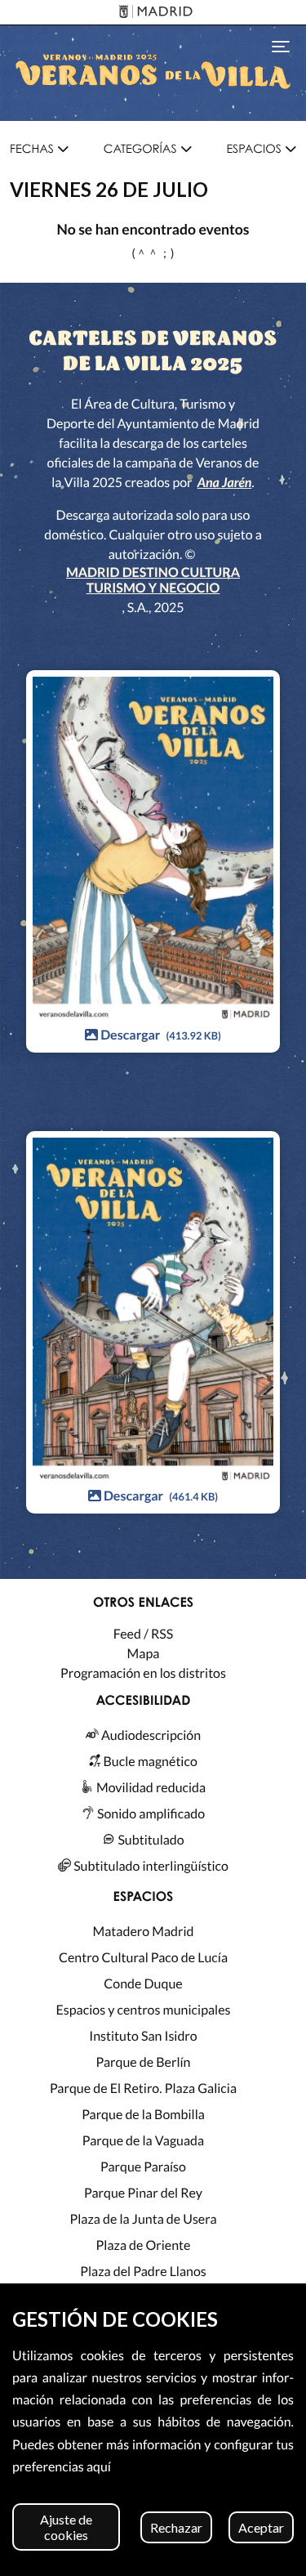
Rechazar (176, 2527)
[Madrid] (153, 13)
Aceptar (261, 2527)
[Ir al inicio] (153, 73)
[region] (153, 2430)
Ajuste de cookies (66, 2527)
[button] (39, 149)
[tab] (39, 150)
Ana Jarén (225, 483)
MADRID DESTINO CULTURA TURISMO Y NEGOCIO (153, 580)
